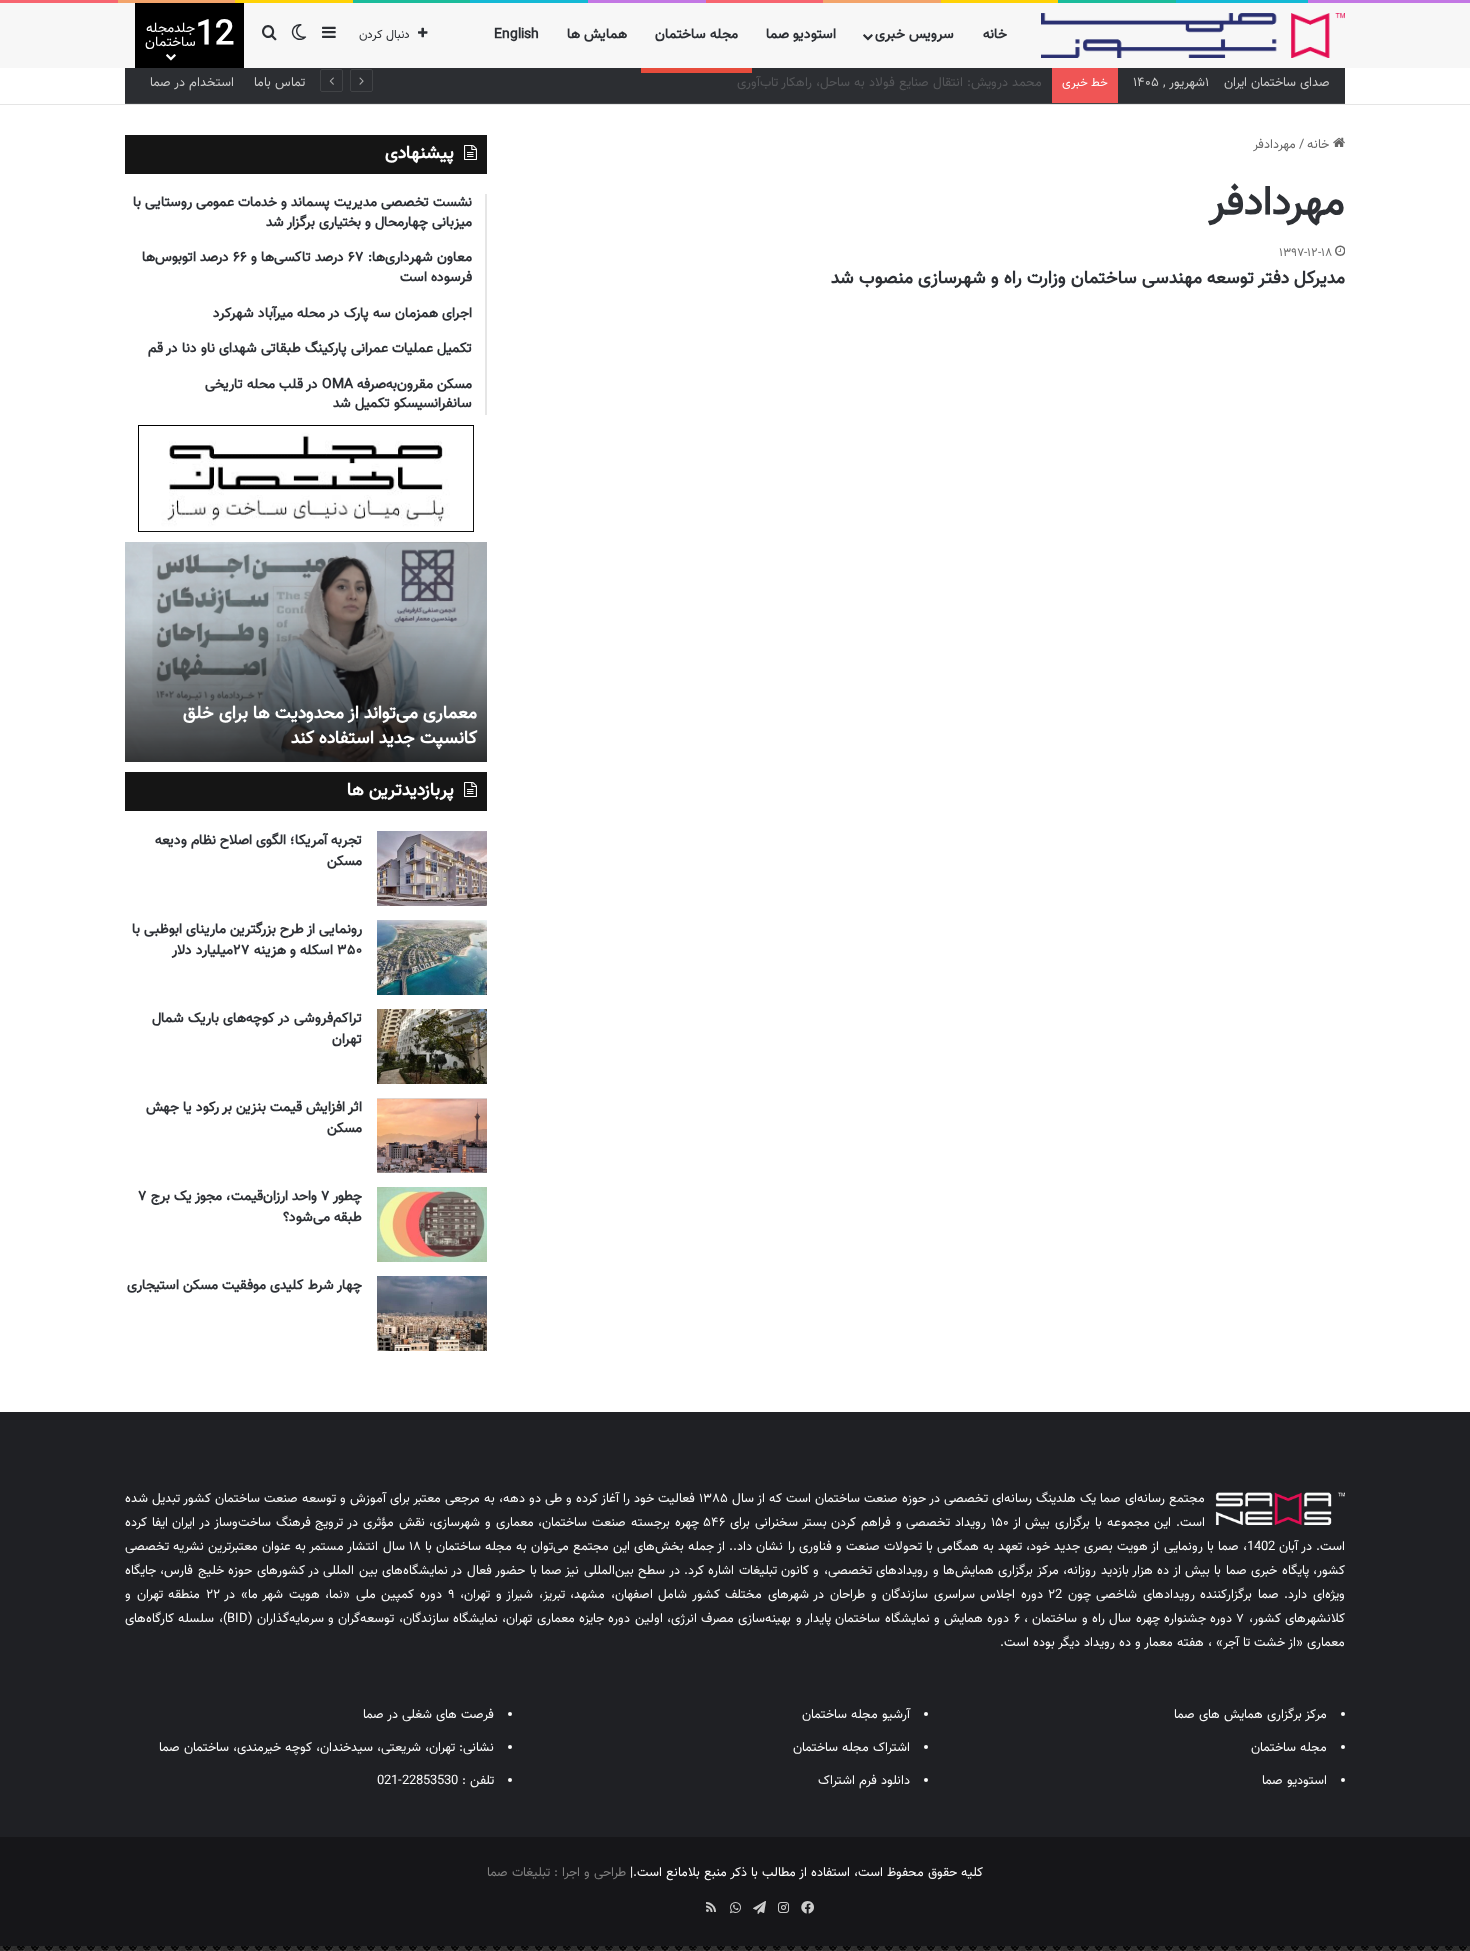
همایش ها (597, 35)
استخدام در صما (192, 83)
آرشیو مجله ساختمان (856, 1715)
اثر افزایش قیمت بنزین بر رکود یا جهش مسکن (254, 1118)
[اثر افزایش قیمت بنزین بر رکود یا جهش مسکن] (432, 1135)
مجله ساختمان (696, 35)
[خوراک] (711, 1908)
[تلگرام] (759, 1908)
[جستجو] (269, 35)
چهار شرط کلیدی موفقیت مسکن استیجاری (244, 1286)
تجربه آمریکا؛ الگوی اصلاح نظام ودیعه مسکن (258, 851)
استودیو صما (801, 35)
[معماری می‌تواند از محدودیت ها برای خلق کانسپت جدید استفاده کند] (306, 652)
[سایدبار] (329, 35)
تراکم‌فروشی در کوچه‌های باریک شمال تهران (257, 1029)
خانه (995, 35)
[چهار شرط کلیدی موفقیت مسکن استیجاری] (432, 1313)
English (516, 35)
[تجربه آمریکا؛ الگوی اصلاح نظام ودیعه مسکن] (432, 868)
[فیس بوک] (807, 1908)
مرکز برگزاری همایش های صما (1250, 1715)
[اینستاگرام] (783, 1908)
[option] (306, 652)
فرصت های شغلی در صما (428, 1715)
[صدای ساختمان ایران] (1193, 35)
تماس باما (279, 83)
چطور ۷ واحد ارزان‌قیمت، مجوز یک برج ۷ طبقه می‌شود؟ (250, 1207)
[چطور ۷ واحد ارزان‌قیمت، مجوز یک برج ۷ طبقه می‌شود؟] (432, 1224)
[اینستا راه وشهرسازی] (663, 1901)
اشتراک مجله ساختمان (851, 1748)
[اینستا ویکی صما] (687, 1901)
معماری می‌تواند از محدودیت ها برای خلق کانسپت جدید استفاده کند (330, 726)
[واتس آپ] (735, 1908)
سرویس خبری (914, 35)
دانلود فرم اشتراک (864, 1781)
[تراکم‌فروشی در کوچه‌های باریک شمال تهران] (432, 1046)
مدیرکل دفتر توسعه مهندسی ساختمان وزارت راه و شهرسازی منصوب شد (1088, 279)
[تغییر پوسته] (299, 35)
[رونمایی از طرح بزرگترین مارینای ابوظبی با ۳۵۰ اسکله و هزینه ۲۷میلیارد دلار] (432, 957)
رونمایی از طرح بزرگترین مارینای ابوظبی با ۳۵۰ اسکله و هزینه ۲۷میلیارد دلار (247, 940)
